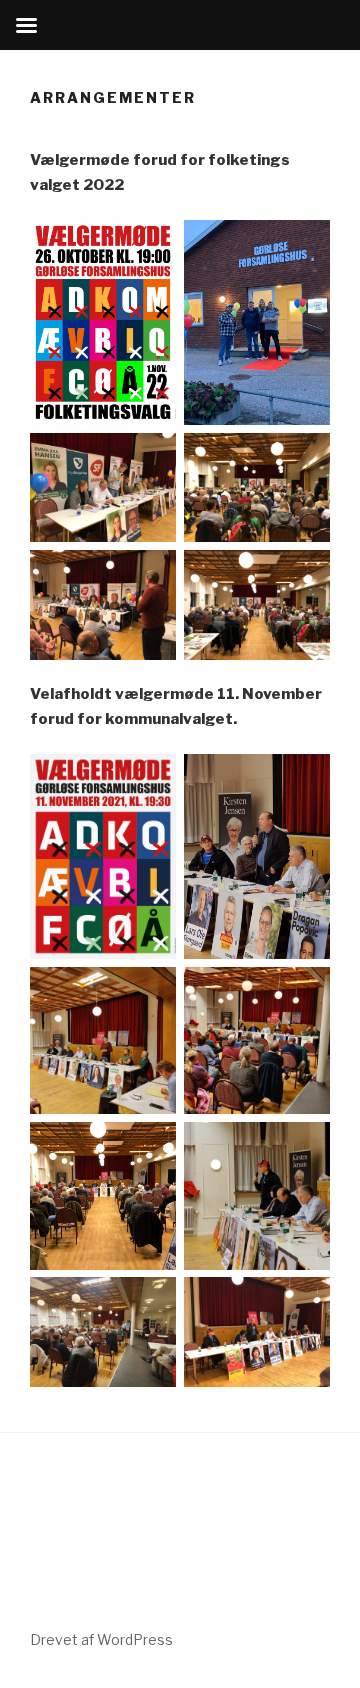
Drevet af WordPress (101, 1639)
